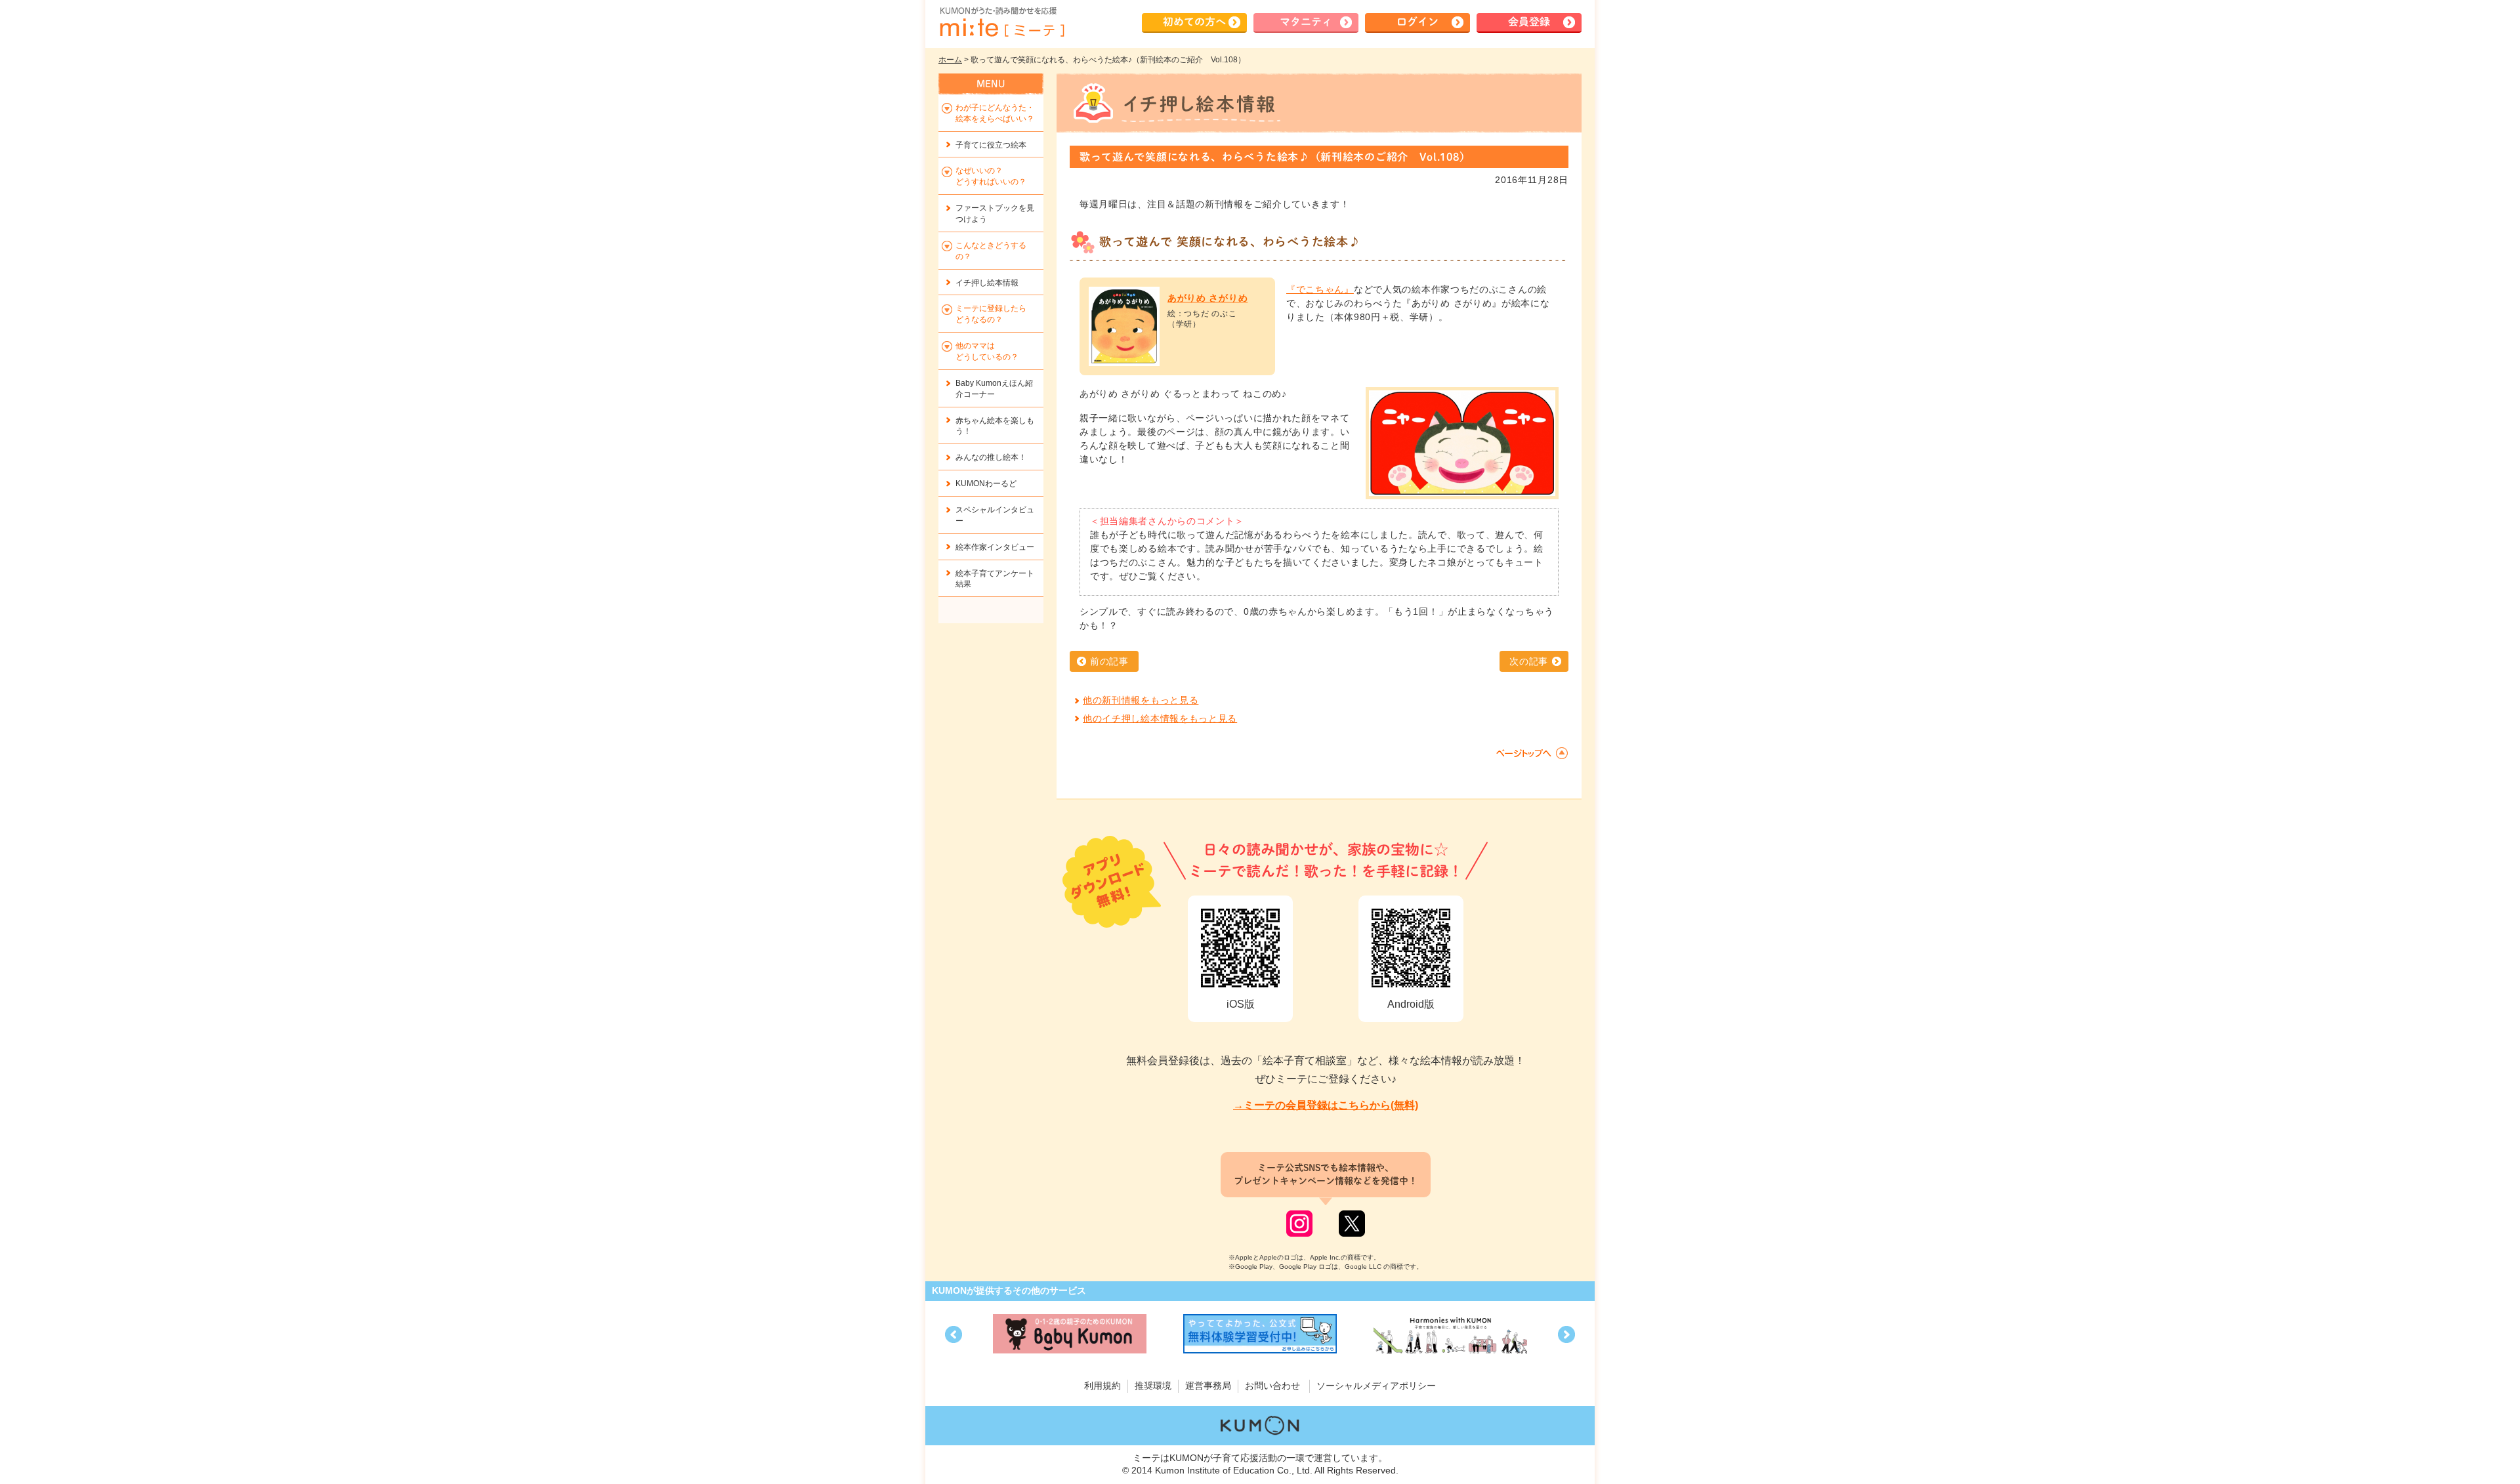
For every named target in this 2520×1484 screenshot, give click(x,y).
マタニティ (1306, 22)
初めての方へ (1194, 22)
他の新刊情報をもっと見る (1141, 700)
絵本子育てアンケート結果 (995, 579)
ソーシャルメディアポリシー (1376, 1386)
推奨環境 (1153, 1386)
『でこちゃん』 (1320, 289)
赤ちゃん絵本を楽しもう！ (995, 426)
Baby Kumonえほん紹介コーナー (994, 389)
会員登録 (1529, 22)
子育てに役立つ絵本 (991, 145)
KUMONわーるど (986, 484)
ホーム (950, 60)
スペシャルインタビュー (995, 515)
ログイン (1417, 22)
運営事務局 (1208, 1386)
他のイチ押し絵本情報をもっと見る (1160, 718)
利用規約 (1102, 1386)
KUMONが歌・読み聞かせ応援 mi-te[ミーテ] (1001, 22)
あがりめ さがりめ (1207, 298)
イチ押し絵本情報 (987, 283)
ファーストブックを (995, 214)
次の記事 (1529, 661)
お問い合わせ (1272, 1386)
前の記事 (1109, 661)
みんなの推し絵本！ (991, 457)
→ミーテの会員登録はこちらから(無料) (1326, 1105)
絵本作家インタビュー (995, 547)
